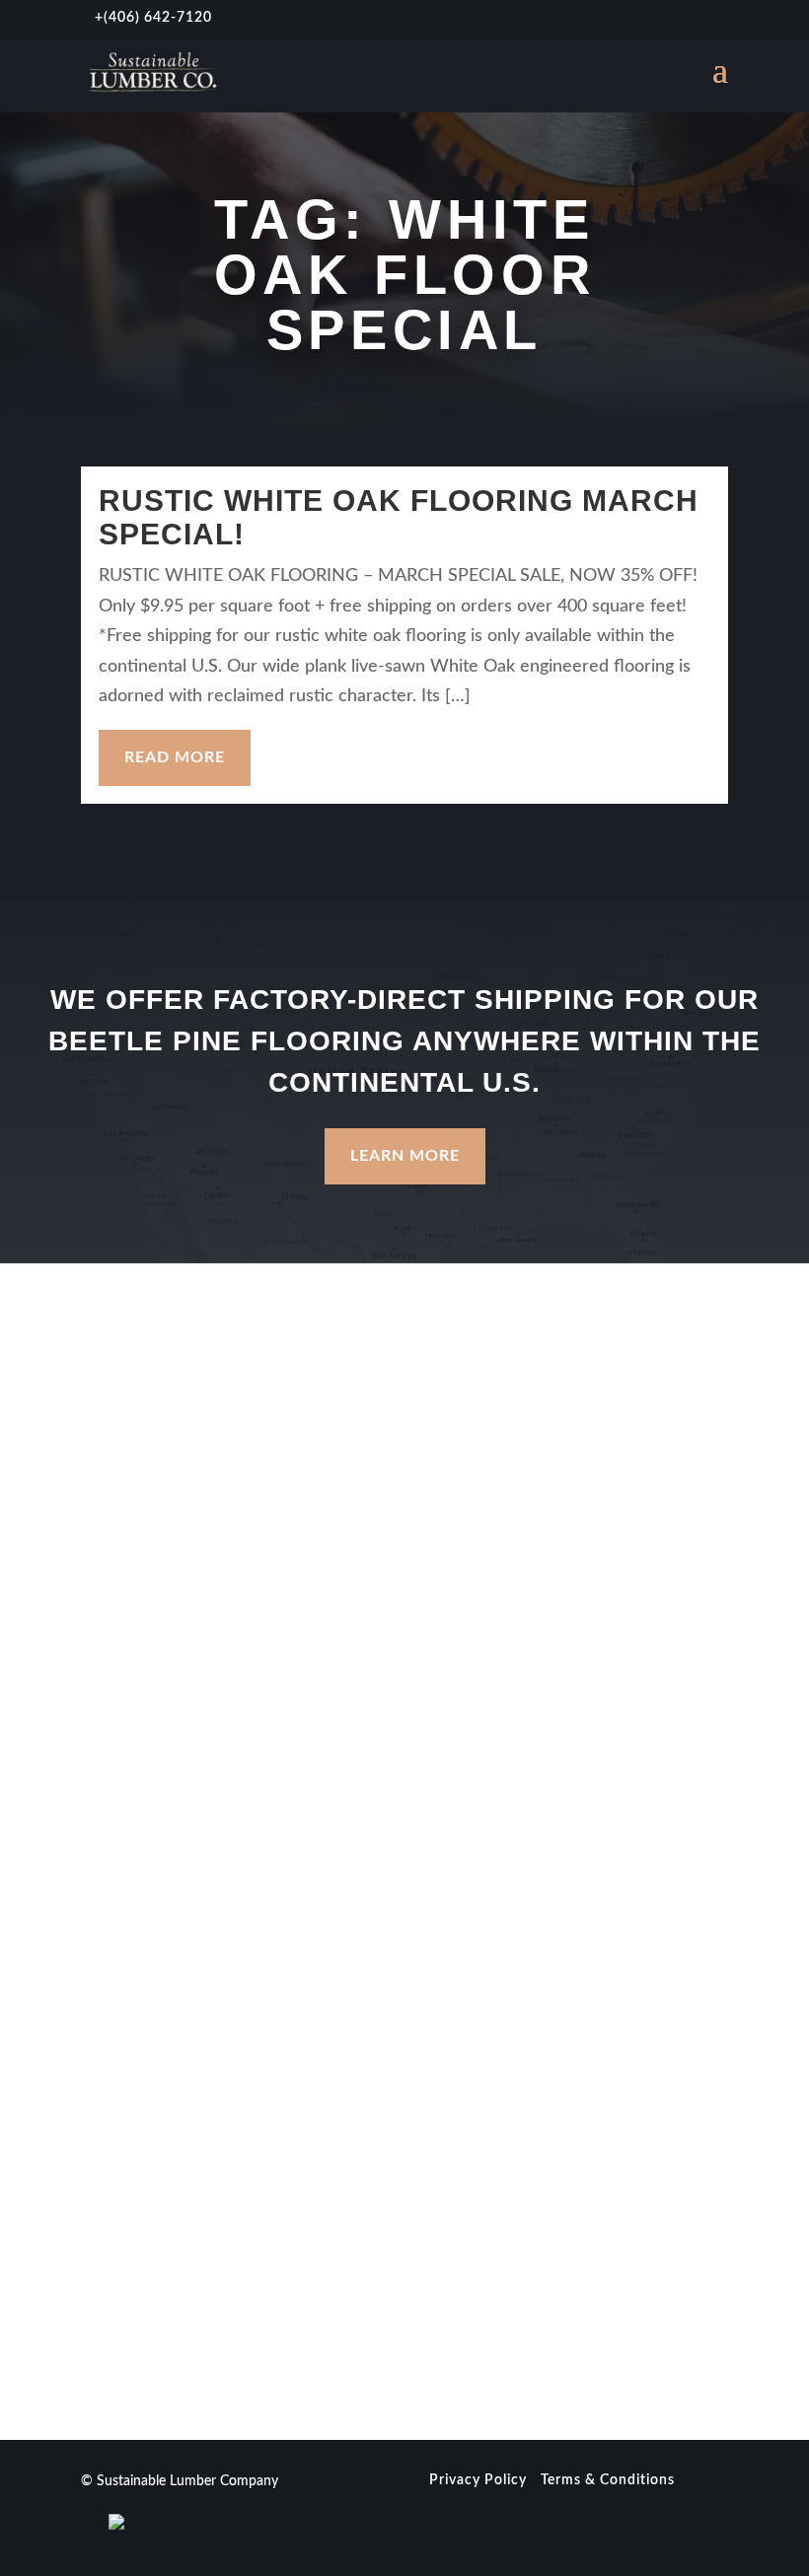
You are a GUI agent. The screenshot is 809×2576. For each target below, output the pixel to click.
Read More (175, 757)
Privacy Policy (478, 2480)
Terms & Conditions (608, 2480)
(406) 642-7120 (158, 18)
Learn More (405, 1156)
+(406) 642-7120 (146, 1836)
